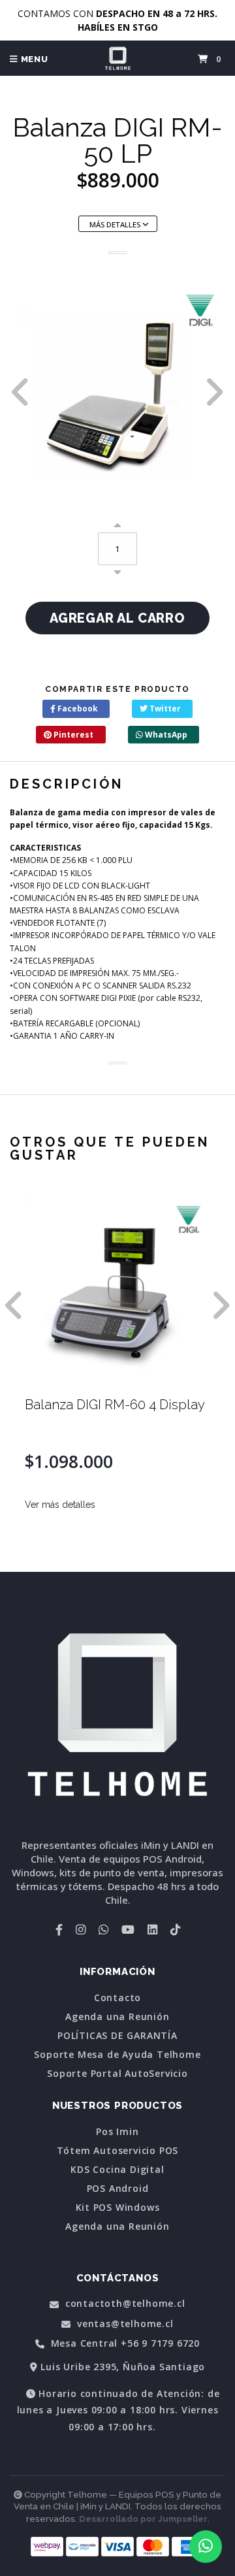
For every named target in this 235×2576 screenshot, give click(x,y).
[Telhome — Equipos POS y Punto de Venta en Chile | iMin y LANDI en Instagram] (81, 1929)
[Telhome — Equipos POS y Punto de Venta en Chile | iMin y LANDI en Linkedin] (152, 1929)
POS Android (118, 2189)
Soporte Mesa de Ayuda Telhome (117, 2055)
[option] (117, 392)
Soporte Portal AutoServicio (117, 2074)
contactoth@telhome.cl (124, 2304)
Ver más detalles (60, 1505)
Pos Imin (117, 2132)
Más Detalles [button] (116, 224)
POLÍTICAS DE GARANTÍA (117, 2036)
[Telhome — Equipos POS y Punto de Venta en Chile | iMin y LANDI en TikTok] (175, 1929)
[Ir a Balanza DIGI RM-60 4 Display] (117, 1290)
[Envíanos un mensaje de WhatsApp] (206, 2547)
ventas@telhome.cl (123, 2324)
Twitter (164, 709)
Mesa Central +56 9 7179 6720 (124, 2344)
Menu (33, 59)
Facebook (77, 709)
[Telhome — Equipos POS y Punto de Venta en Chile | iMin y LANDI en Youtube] (128, 1929)
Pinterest (72, 735)
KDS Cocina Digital (117, 2170)
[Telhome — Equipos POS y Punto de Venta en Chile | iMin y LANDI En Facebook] (59, 1929)
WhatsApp (165, 735)
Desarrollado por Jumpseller (143, 2519)
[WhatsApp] (103, 1929)
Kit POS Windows (118, 2208)
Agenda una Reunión (117, 2017)
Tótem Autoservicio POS (118, 2151)
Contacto (117, 1998)
